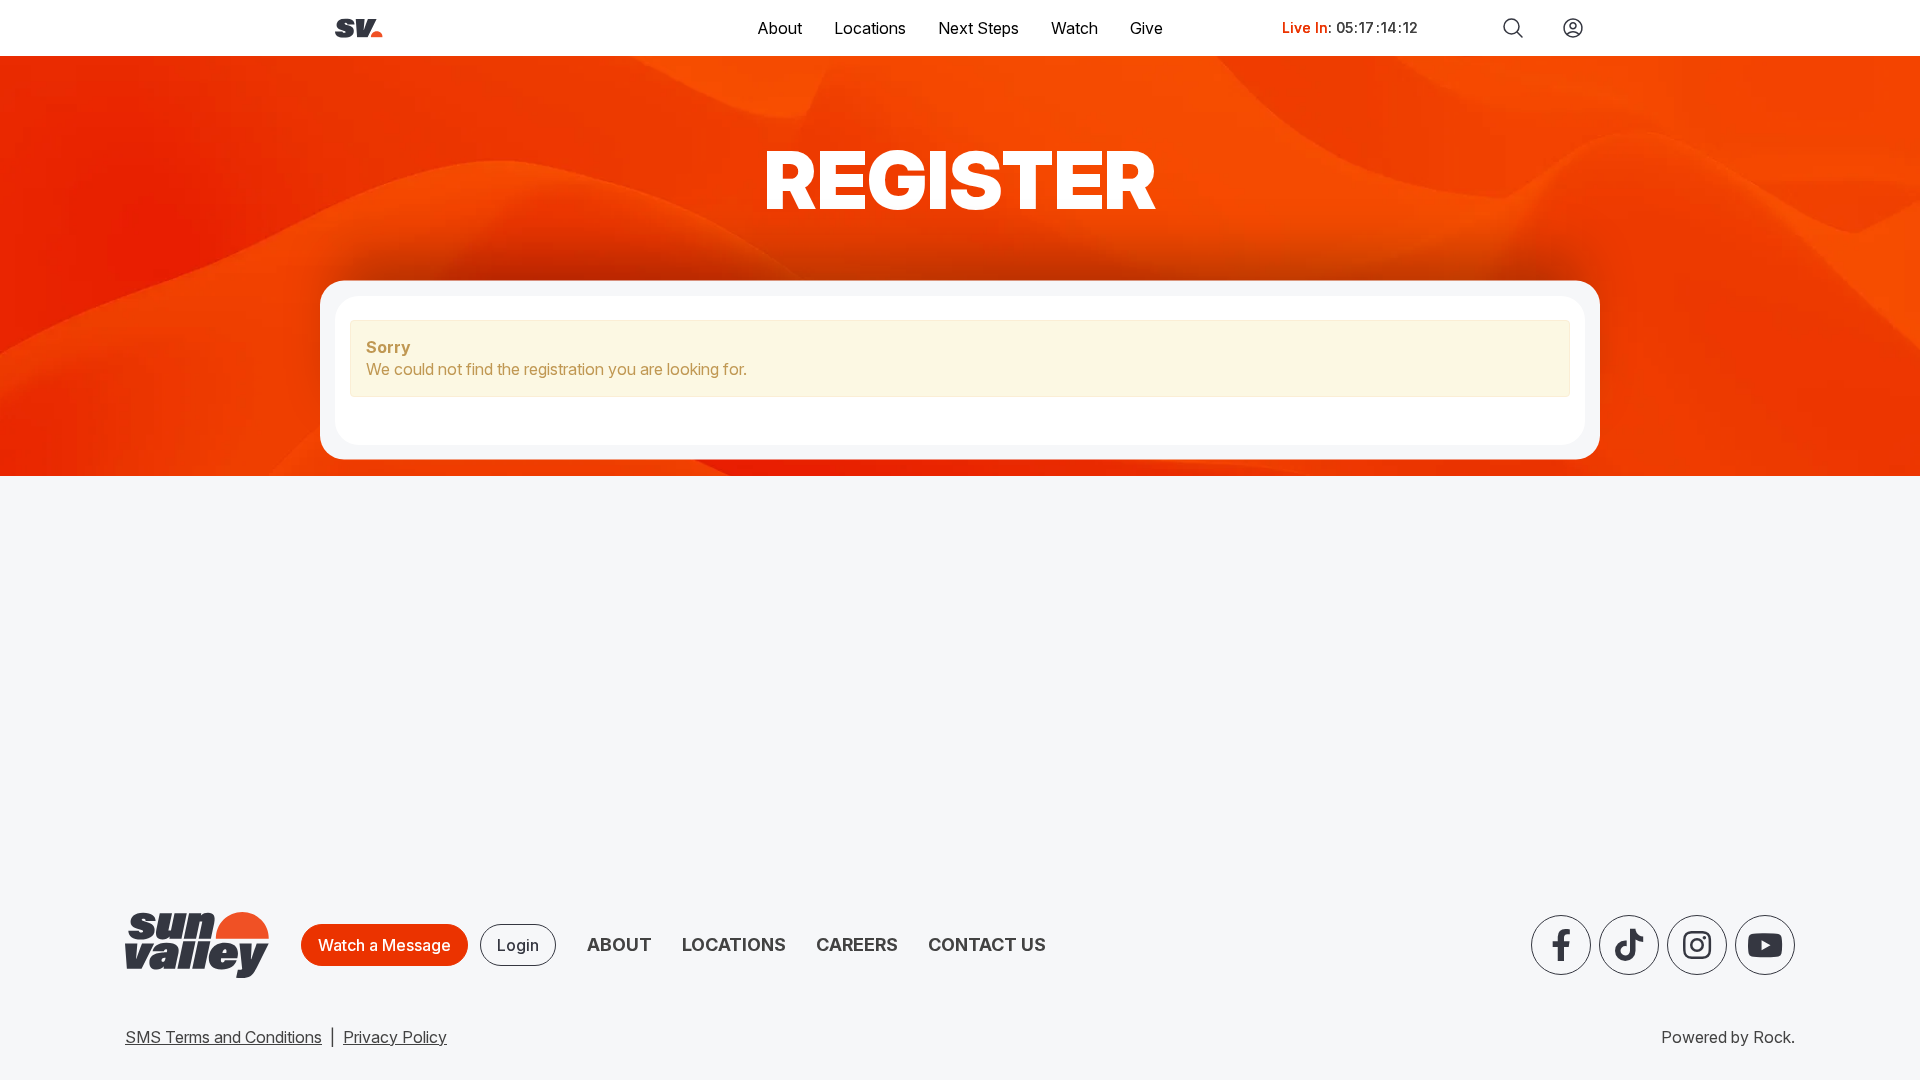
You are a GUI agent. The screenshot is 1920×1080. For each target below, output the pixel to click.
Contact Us (987, 944)
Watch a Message (384, 945)
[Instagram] (1697, 945)
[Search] (1513, 28)
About (619, 944)
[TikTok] (1629, 945)
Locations (870, 28)
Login (518, 945)
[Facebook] (1561, 945)
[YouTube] (1765, 945)
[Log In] (1565, 28)
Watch (1074, 28)
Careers (857, 944)
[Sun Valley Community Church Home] (426, 28)
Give (1146, 28)
